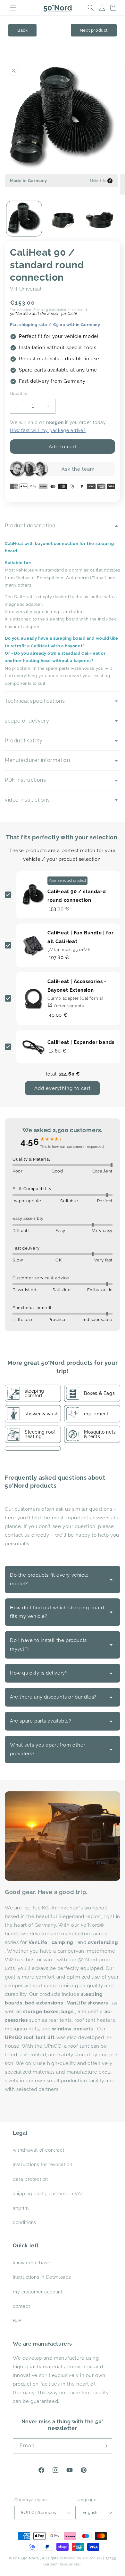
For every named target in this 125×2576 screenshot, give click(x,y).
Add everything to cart (63, 1088)
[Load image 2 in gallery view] (63, 219)
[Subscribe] (105, 2446)
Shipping (41, 310)
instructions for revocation (42, 2164)
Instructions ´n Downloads (42, 2277)
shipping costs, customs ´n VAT (48, 2194)
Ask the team (78, 469)
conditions (25, 2222)
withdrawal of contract (39, 2150)
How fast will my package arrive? (48, 430)
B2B (17, 2321)
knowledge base (31, 2263)
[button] (13, 8)
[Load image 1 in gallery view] (24, 219)
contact (21, 2306)
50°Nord (31, 2558)
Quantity (19, 393)
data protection (30, 2179)
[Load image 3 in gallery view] (101, 219)
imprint (21, 2208)
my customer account (38, 2292)
